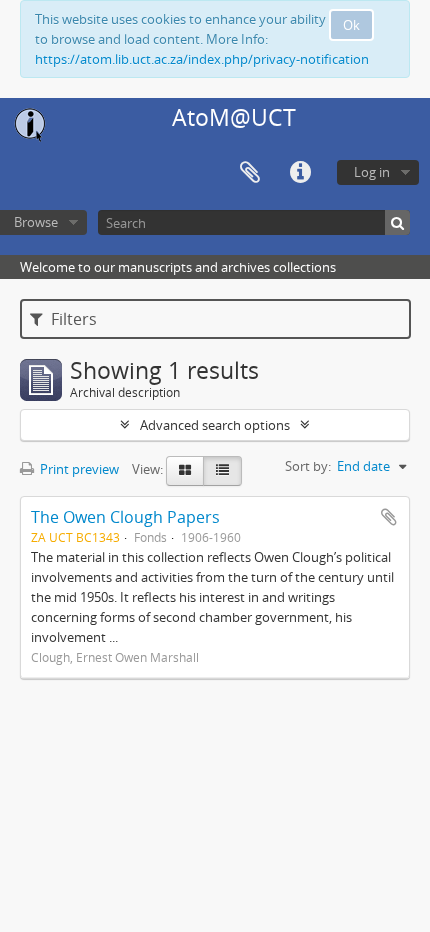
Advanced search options (215, 425)
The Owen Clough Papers (125, 517)
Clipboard (250, 173)
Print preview (78, 469)
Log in (372, 172)
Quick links (300, 173)
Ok (351, 25)
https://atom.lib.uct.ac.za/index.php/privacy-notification (202, 59)
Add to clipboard (389, 517)
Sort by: (308, 466)
